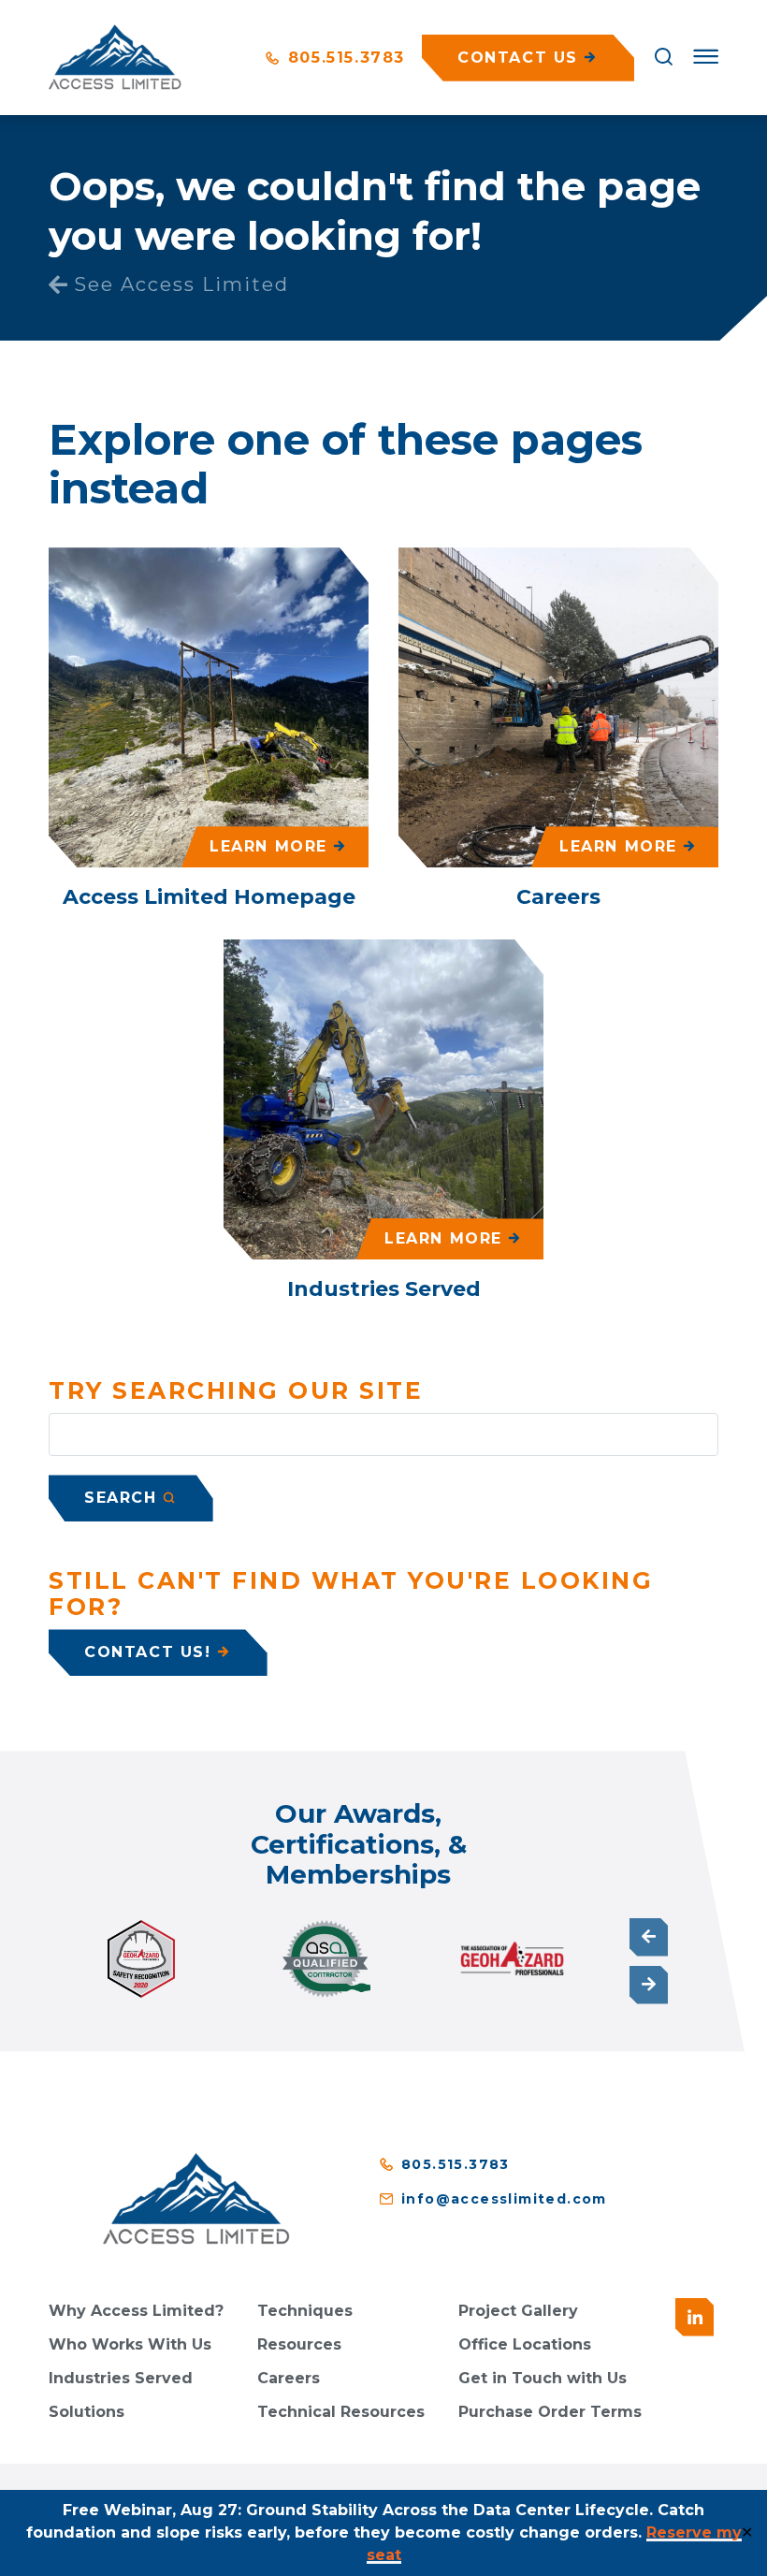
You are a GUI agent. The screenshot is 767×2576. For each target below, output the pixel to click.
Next (649, 1985)
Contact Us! (148, 1652)
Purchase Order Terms (550, 2412)
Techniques (305, 2311)
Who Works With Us (130, 2344)
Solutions (87, 2412)
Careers (289, 2378)
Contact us (518, 58)
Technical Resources (341, 2412)
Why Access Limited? (136, 2311)
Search (121, 1498)
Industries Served (121, 2378)
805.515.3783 (343, 58)
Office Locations (525, 2344)
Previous (649, 1937)
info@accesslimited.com (504, 2199)
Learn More (268, 846)
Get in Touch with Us (543, 2378)
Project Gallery (518, 2311)
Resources (299, 2344)
